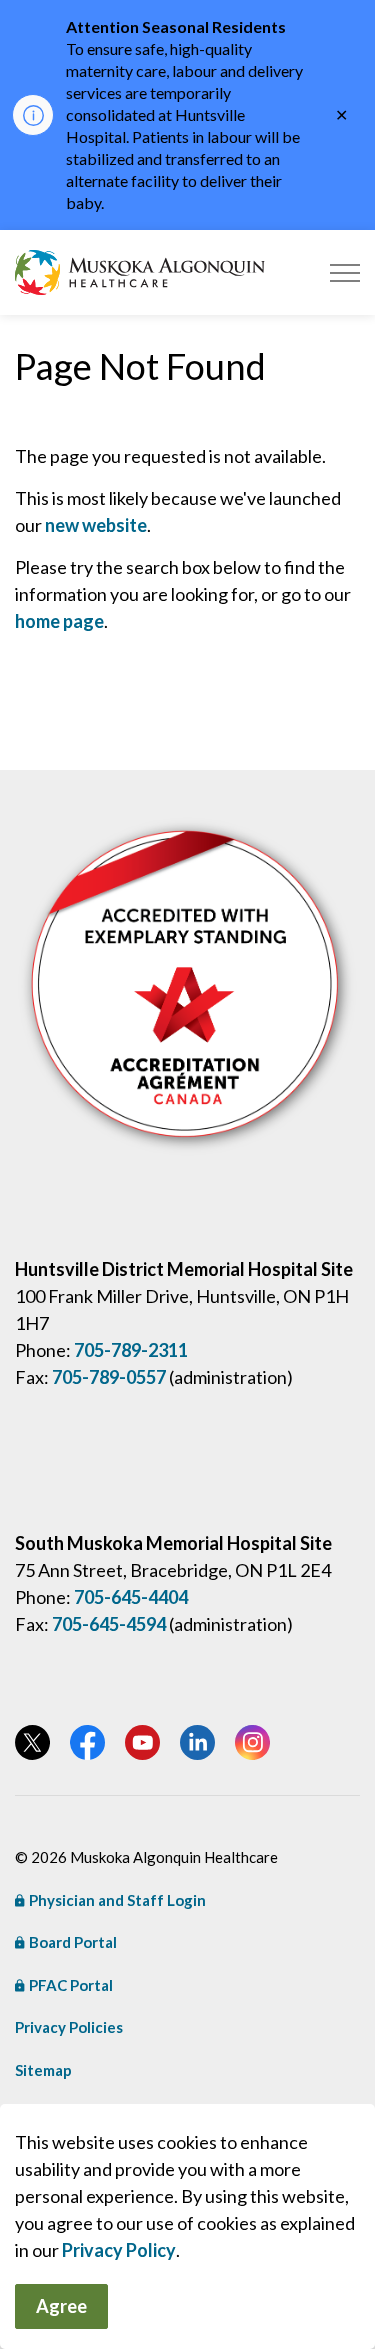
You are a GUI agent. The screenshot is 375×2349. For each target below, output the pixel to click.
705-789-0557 (109, 1377)
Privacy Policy (119, 2250)
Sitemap (43, 2070)
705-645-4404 (131, 1597)
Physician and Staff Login (117, 1900)
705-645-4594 (109, 1624)
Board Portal (73, 1942)
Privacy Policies (69, 2027)
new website (96, 525)
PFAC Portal (71, 1985)
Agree (61, 2306)
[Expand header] (345, 272)
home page (59, 621)
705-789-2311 (131, 1350)
